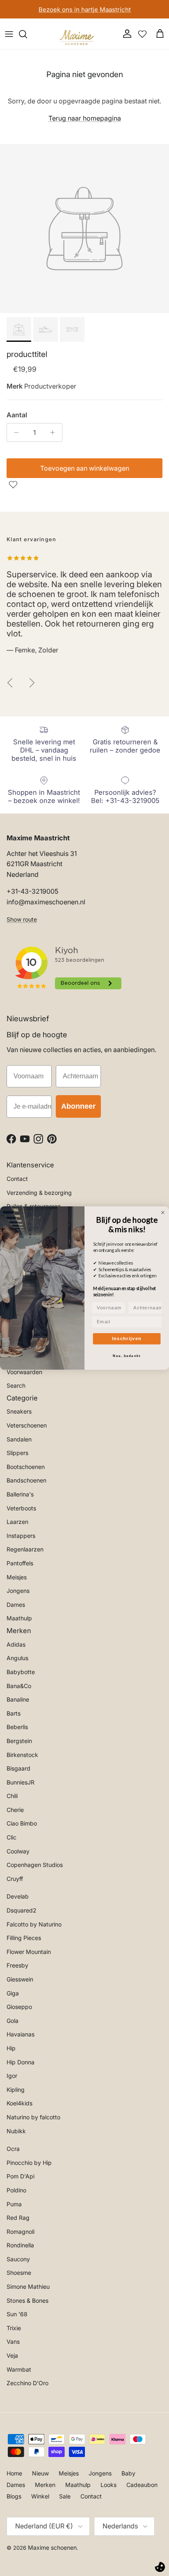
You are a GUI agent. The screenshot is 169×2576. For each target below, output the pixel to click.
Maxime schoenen (52, 2547)
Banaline (18, 1699)
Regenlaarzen (25, 1549)
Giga (13, 1993)
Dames (16, 1605)
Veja (12, 2355)
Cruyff (15, 1879)
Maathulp (19, 1618)
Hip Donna (21, 2062)
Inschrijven (127, 1338)
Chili (12, 1796)
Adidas (16, 1644)
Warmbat (19, 2369)
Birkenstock (22, 1755)
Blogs (14, 2496)
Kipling (16, 2090)
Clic (11, 1837)
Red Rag (18, 2218)
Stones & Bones (27, 2300)
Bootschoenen (26, 1467)
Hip (11, 2048)
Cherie (15, 1810)
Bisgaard (18, 1768)
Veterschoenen (27, 1425)
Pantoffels (20, 1563)
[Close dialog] (163, 1213)
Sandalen (19, 1439)
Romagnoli (21, 2232)
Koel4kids (19, 2103)
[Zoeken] (27, 34)
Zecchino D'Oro (27, 2383)
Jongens (18, 1591)
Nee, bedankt (127, 1356)
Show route (22, 919)
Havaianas (21, 2034)
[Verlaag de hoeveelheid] (14, 432)
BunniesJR (21, 1782)
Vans (13, 2342)
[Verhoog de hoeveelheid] (55, 432)
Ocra (13, 2149)
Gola (13, 2021)
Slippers (17, 1453)
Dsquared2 (22, 1910)
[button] (14, 485)
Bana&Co (19, 1686)
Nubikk (16, 2131)
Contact (17, 1179)
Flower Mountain (29, 1952)
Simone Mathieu (28, 2287)
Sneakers (19, 1411)
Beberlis (17, 1727)
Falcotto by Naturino (34, 1924)
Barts (14, 1713)
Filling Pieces (24, 1938)
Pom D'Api (21, 2176)
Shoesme (19, 2273)
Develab (18, 1896)
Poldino (16, 2190)
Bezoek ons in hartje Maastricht (85, 9)
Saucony (18, 2259)
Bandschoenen (26, 1480)
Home (14, 2473)
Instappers (21, 1536)
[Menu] (9, 34)
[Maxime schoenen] (79, 34)
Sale (65, 2496)
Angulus (17, 1658)
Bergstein (19, 1741)
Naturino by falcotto (33, 2117)
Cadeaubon (142, 2485)
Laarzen (17, 1522)
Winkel (40, 2496)
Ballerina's (20, 1494)
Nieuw (40, 2473)
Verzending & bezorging (39, 1193)
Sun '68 (17, 2314)
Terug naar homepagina (85, 118)
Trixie (14, 2328)
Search (16, 1385)
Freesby (17, 1965)
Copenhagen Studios (35, 1865)
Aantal (17, 415)
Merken (45, 2485)
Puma (14, 2204)
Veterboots (21, 1508)
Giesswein (20, 1979)
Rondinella (20, 2245)
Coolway (18, 1851)
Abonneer (78, 1106)
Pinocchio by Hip (29, 2163)
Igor (12, 2076)
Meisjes (17, 1577)
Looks (108, 2485)
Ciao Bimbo (22, 1823)
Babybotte (21, 1672)
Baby (128, 2473)
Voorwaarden (24, 1372)
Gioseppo (19, 2007)
